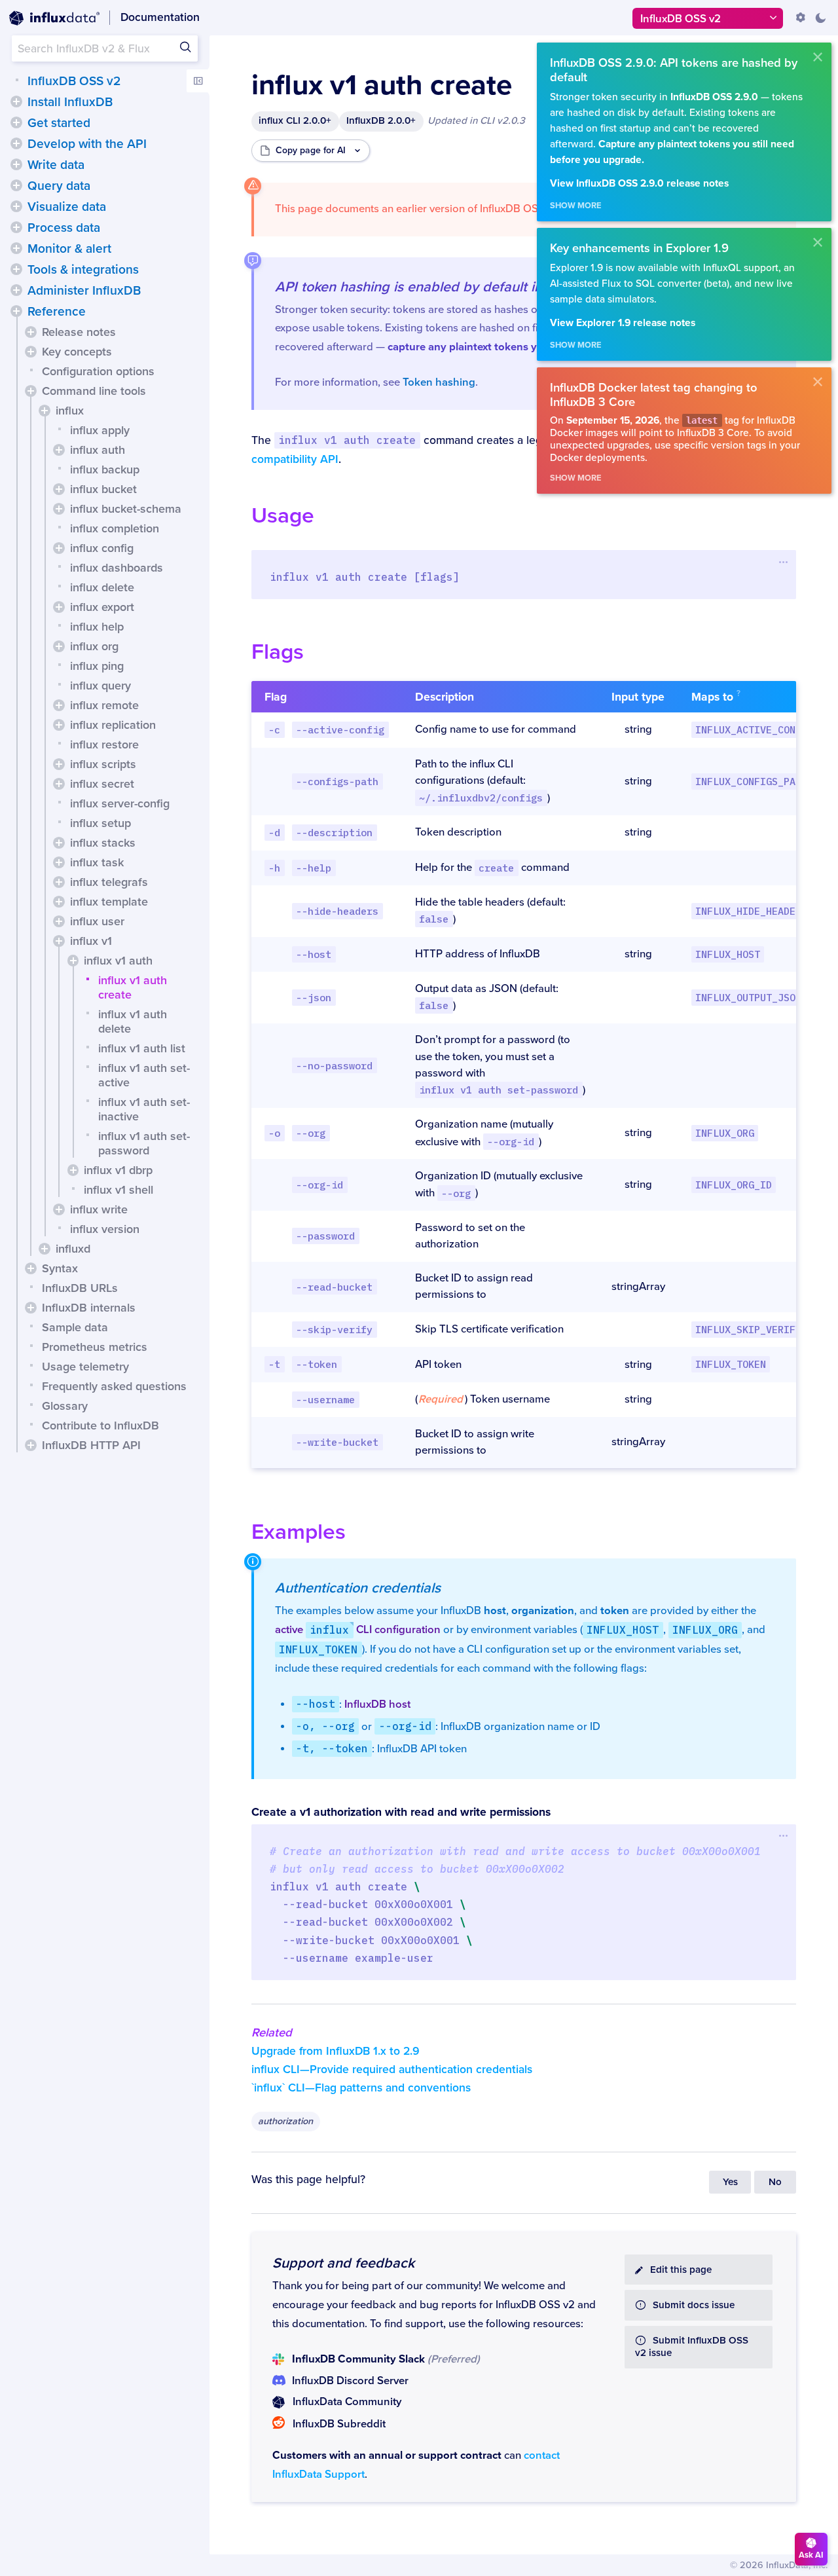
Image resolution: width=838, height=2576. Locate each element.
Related (272, 2033)
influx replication (113, 725)
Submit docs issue (694, 2305)
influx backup (105, 469)
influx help (97, 627)
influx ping (97, 666)
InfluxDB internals (89, 1308)
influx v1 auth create (133, 987)
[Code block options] (783, 562)
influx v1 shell (118, 1190)
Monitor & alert (69, 249)
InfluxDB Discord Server (350, 2381)
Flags (278, 652)
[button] (16, 101)
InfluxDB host (377, 1704)
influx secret (102, 784)
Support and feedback (343, 2263)
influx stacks (103, 843)
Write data (56, 165)
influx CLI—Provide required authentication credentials (392, 2070)
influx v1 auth (118, 961)
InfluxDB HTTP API (91, 1445)
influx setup (100, 823)
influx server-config (120, 803)
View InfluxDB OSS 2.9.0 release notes (639, 184)
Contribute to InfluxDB (100, 1426)
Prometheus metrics (95, 1347)
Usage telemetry (85, 1367)
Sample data (75, 1327)
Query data (59, 186)
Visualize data (67, 207)
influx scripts (103, 764)
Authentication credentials (358, 1588)
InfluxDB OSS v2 (74, 81)
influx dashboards (117, 568)
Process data (64, 228)
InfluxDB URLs (80, 1288)
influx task (97, 862)
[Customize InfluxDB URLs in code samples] (801, 18)
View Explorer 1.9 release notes (623, 323)
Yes (730, 2182)
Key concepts (77, 352)
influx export (102, 607)
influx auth (98, 450)
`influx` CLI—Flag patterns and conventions (361, 2088)
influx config (102, 548)
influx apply (100, 430)
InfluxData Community (347, 2402)
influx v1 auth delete (133, 1021)
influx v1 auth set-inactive (144, 1109)
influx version (105, 1229)
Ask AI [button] (811, 2555)
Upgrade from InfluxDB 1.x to (336, 2051)
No (775, 2182)
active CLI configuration (358, 1630)
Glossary (65, 1406)
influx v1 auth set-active (144, 1075)
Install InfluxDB (70, 102)
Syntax (60, 1268)
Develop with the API (87, 144)
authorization (285, 2121)
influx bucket (103, 489)
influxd (73, 1249)
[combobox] (105, 48)
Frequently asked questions (114, 1386)
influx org (94, 646)
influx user (97, 921)
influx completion (115, 528)
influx (70, 411)
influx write (99, 1209)
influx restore (104, 745)
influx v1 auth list (142, 1048)
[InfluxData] (54, 18)
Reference (57, 312)
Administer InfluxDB (84, 291)
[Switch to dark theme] (820, 18)
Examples (299, 1532)
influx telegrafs (109, 882)
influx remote (104, 705)
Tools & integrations (83, 270)
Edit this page (681, 2270)
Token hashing (439, 382)
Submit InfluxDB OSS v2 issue (692, 2347)
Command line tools (94, 391)
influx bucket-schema (126, 509)
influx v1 (91, 941)
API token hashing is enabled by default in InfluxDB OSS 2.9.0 (471, 287)
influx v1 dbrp (118, 1170)
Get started (59, 123)
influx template (109, 902)
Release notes (79, 332)
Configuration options (98, 371)
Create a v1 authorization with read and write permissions (401, 1812)
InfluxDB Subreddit (339, 2424)
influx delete (102, 587)
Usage (283, 516)
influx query (100, 686)
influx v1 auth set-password (144, 1143)
